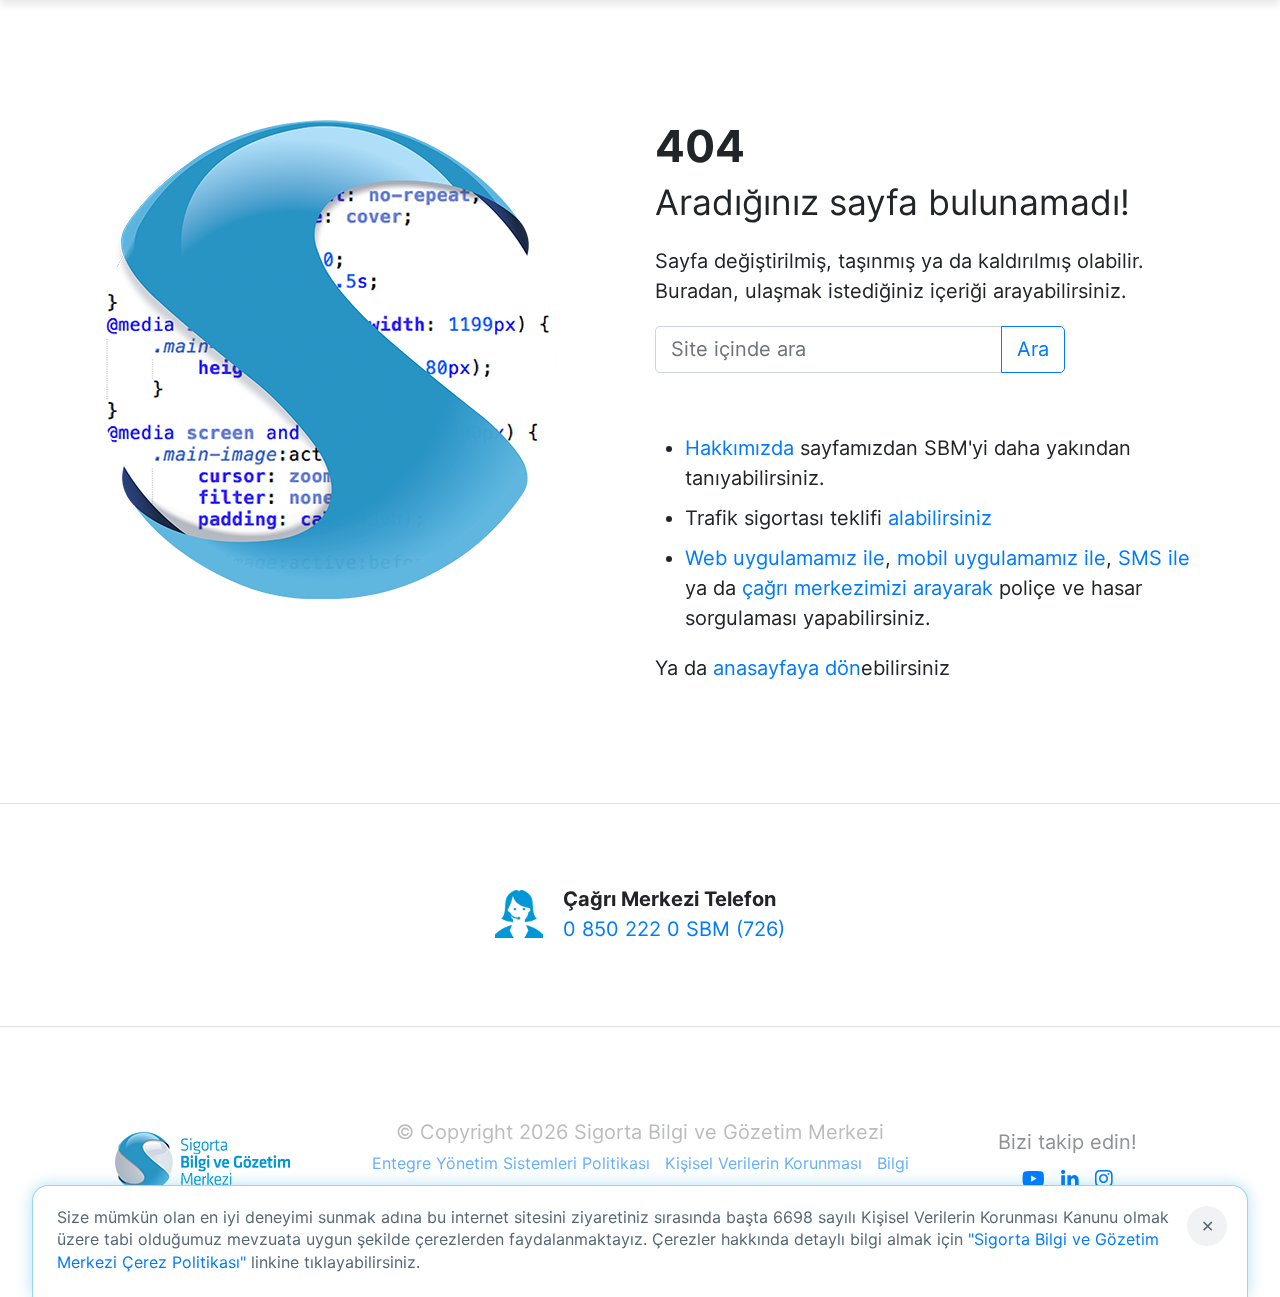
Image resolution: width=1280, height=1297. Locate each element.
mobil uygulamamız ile (1001, 558)
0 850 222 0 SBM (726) (674, 929)
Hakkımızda (739, 448)
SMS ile (1154, 558)
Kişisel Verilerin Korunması (763, 1163)
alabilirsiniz (940, 518)
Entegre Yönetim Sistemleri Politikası (511, 1163)
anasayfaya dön (787, 668)
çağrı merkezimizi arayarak (867, 588)
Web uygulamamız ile (785, 558)
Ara (1033, 349)
